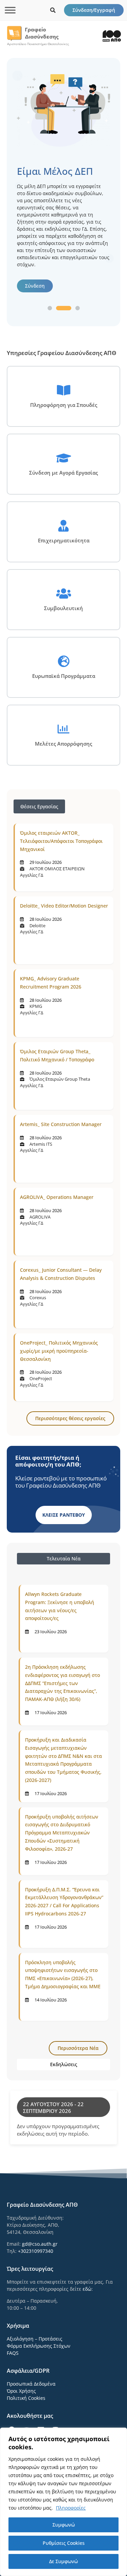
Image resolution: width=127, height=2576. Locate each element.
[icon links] (53, 10)
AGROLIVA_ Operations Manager (57, 1197)
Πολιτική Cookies (26, 2398)
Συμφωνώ (64, 2525)
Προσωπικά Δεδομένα (31, 2384)
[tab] (63, 1559)
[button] (50, 308)
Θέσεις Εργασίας (39, 806)
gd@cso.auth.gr (40, 2244)
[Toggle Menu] (10, 10)
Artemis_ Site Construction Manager (61, 1124)
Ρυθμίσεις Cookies (64, 2543)
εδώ (87, 2289)
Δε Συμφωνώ (63, 2561)
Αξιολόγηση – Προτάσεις (35, 2339)
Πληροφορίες (71, 2508)
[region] (63, 2502)
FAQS (13, 2353)
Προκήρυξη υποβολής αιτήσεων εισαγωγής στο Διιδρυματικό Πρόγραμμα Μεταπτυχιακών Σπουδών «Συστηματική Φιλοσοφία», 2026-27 (62, 1833)
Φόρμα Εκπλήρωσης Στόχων (39, 2346)
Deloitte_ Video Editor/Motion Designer (64, 906)
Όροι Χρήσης (21, 2391)
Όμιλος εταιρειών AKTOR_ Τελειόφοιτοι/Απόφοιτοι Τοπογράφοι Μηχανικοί (61, 841)
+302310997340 (36, 2251)
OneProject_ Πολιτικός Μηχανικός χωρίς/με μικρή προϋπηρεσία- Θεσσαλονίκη (59, 1351)
